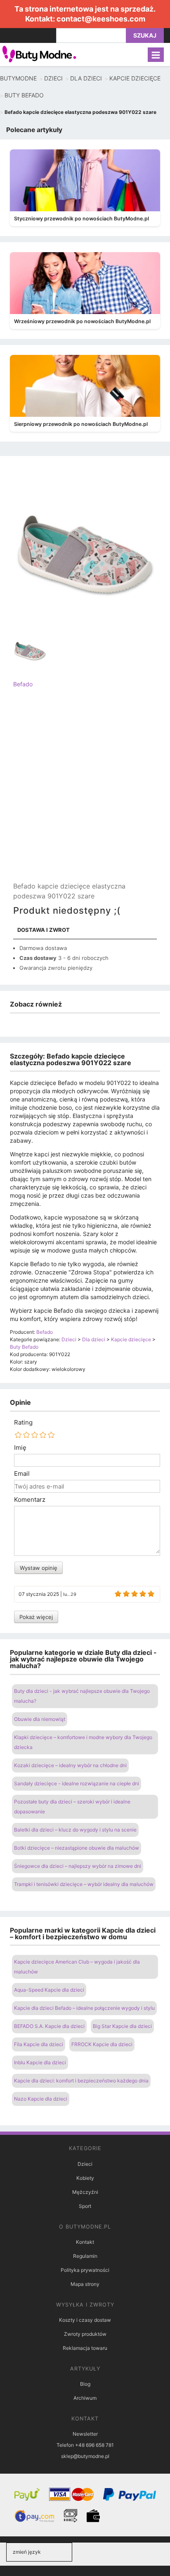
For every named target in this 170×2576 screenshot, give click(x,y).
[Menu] (156, 55)
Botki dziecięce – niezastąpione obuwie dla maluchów (77, 1848)
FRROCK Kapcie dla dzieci (102, 2044)
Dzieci (85, 2164)
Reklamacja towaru (85, 2348)
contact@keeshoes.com (101, 19)
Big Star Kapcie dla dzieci (122, 2026)
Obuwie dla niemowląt (40, 1719)
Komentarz (30, 1500)
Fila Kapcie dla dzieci (39, 2044)
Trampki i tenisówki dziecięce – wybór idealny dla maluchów (84, 1884)
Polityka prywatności (85, 2270)
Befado (23, 684)
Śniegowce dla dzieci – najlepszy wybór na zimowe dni (78, 1866)
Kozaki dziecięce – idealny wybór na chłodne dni (70, 1765)
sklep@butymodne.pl (85, 2456)
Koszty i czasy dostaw (85, 2320)
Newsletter (85, 2434)
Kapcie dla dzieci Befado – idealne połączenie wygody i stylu (84, 2008)
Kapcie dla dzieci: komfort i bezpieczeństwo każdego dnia (81, 2081)
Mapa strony (85, 2284)
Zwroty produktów (85, 2334)
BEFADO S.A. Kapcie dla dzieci (49, 2026)
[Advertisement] (85, 792)
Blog (85, 2384)
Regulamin (85, 2256)
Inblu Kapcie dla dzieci (40, 2062)
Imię (20, 1448)
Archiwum (85, 2398)
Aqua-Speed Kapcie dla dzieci (49, 1990)
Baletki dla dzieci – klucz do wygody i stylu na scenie (75, 1830)
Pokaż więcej (36, 1617)
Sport (85, 2206)
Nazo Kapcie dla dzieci (41, 2099)
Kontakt (85, 2242)
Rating (23, 1423)
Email (22, 1474)
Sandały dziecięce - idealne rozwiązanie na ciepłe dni (77, 1783)
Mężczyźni (85, 2192)
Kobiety (85, 2178)
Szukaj (145, 35)
